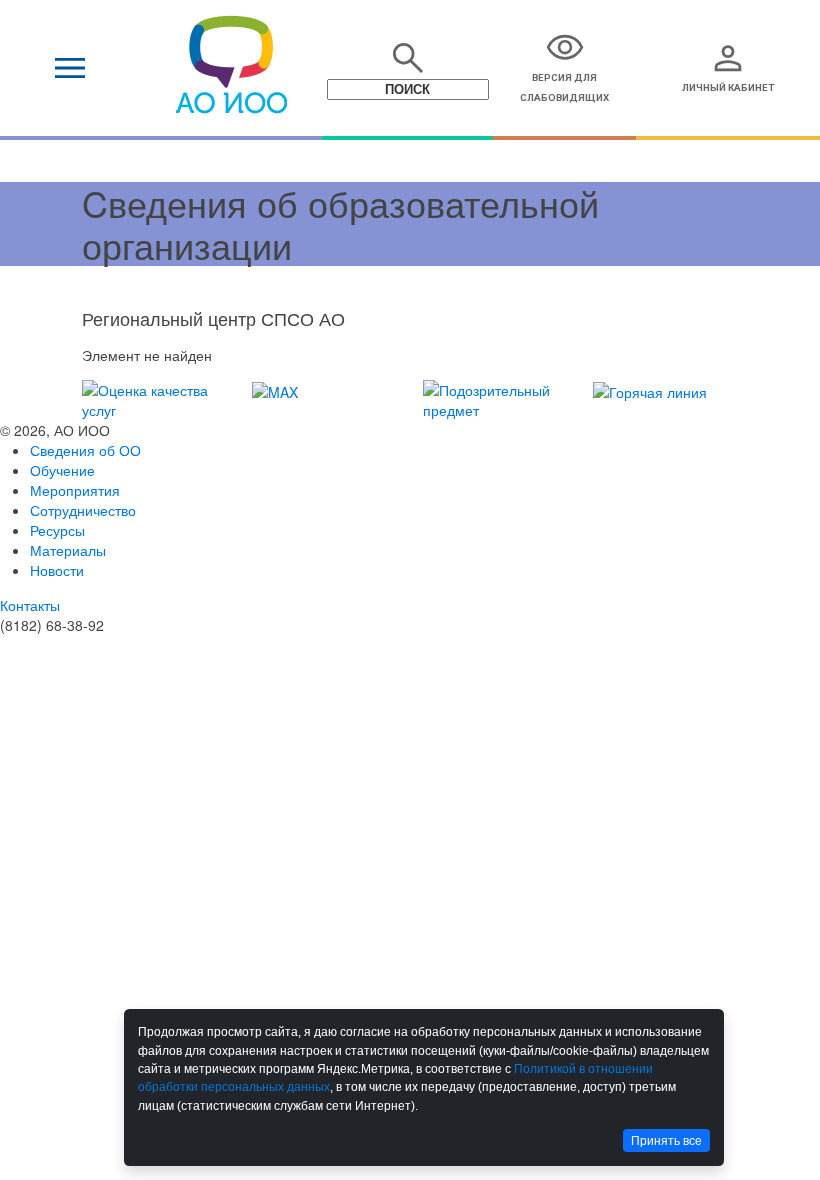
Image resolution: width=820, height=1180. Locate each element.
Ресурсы (57, 530)
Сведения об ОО (85, 450)
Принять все (666, 1141)
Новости (57, 570)
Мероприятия (75, 490)
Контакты (30, 605)
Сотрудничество (83, 510)
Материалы (68, 550)
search (408, 58)
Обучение (62, 470)
